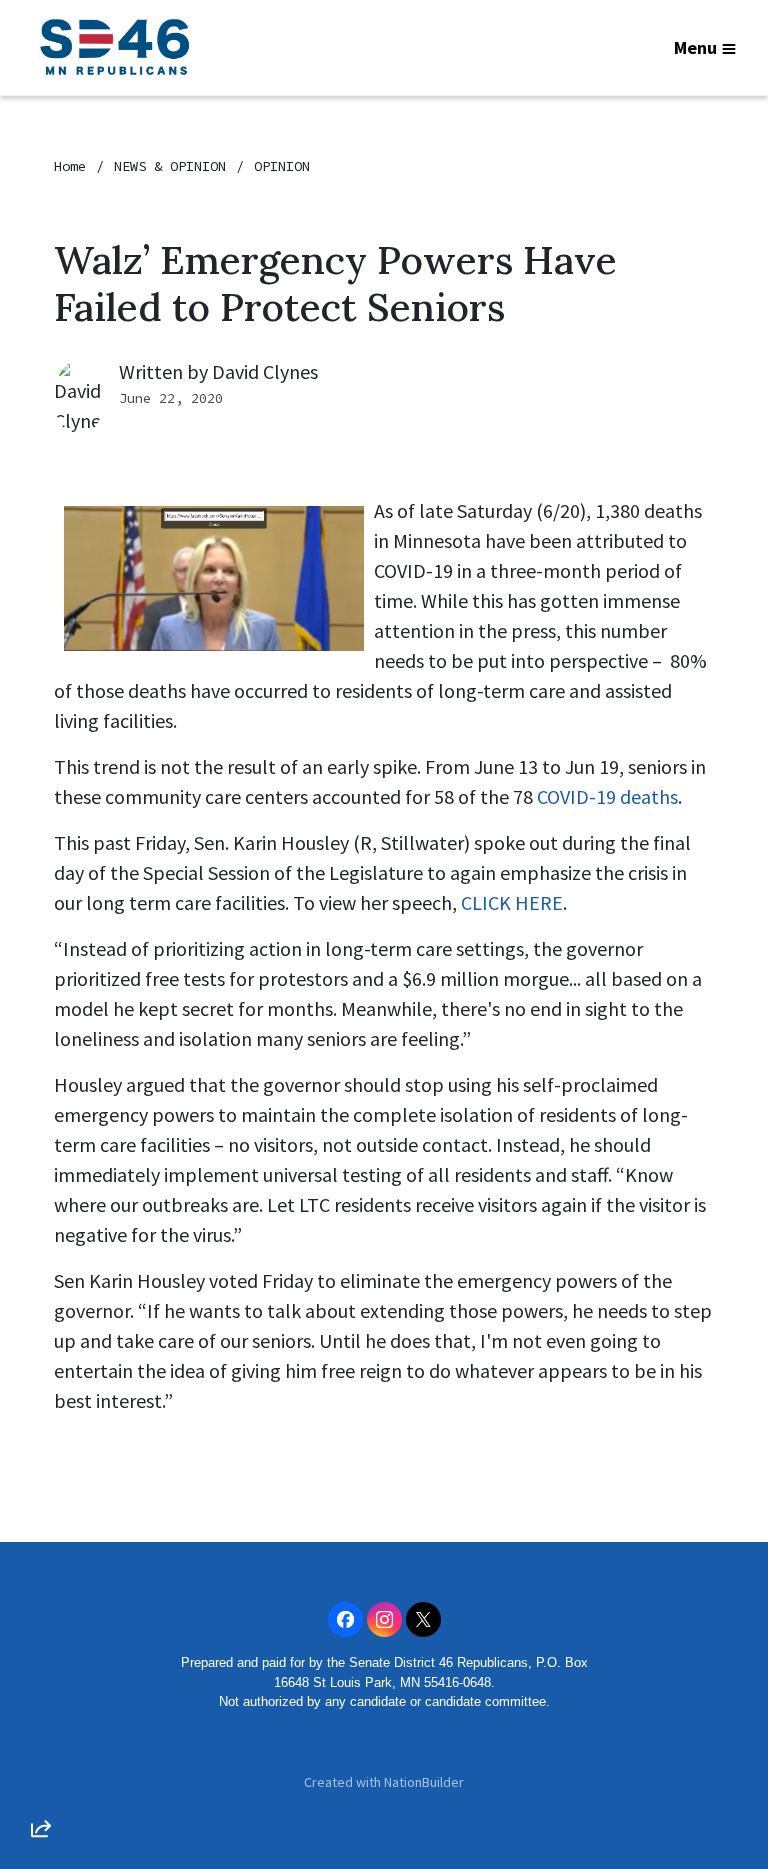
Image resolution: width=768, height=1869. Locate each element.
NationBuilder (424, 1782)
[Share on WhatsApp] (41, 1780)
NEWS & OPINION (170, 166)
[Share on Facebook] (41, 1723)
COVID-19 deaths (607, 796)
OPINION (282, 166)
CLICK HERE (512, 902)
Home (70, 166)
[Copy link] (41, 1552)
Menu (695, 47)
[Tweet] (41, 1666)
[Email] (41, 1609)
